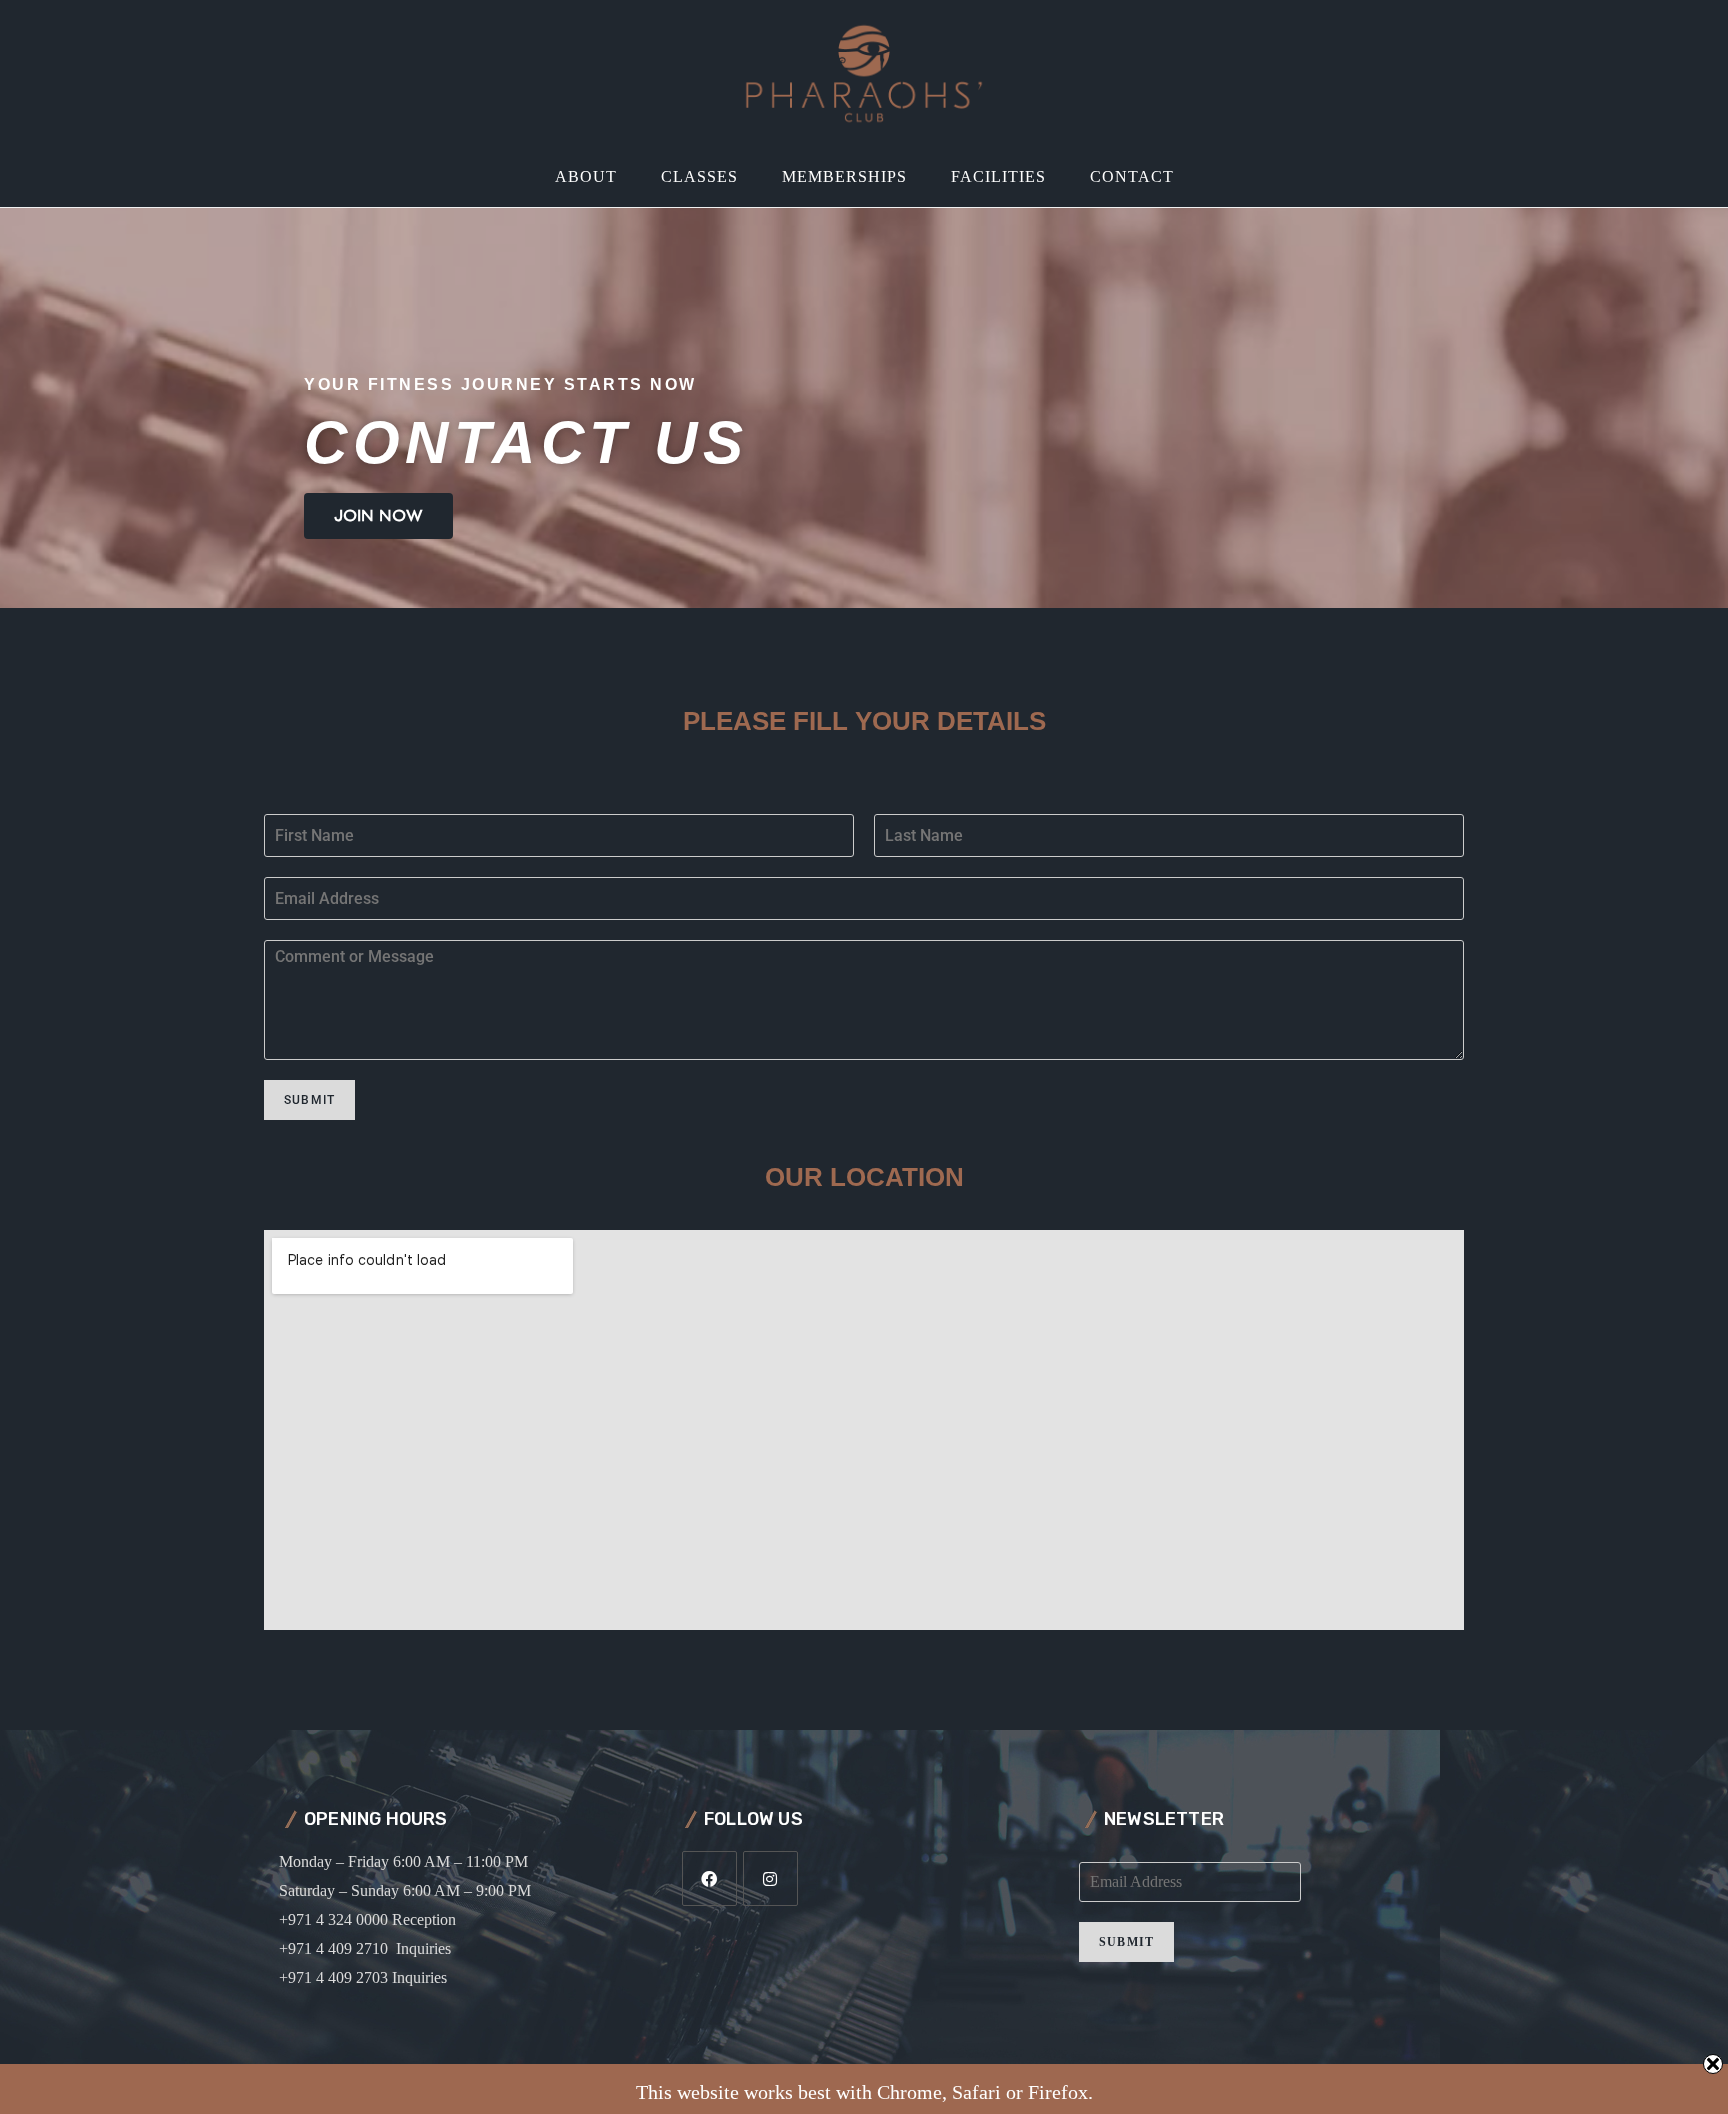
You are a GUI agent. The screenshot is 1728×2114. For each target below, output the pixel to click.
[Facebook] (709, 1878)
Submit (309, 1100)
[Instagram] (770, 1878)
